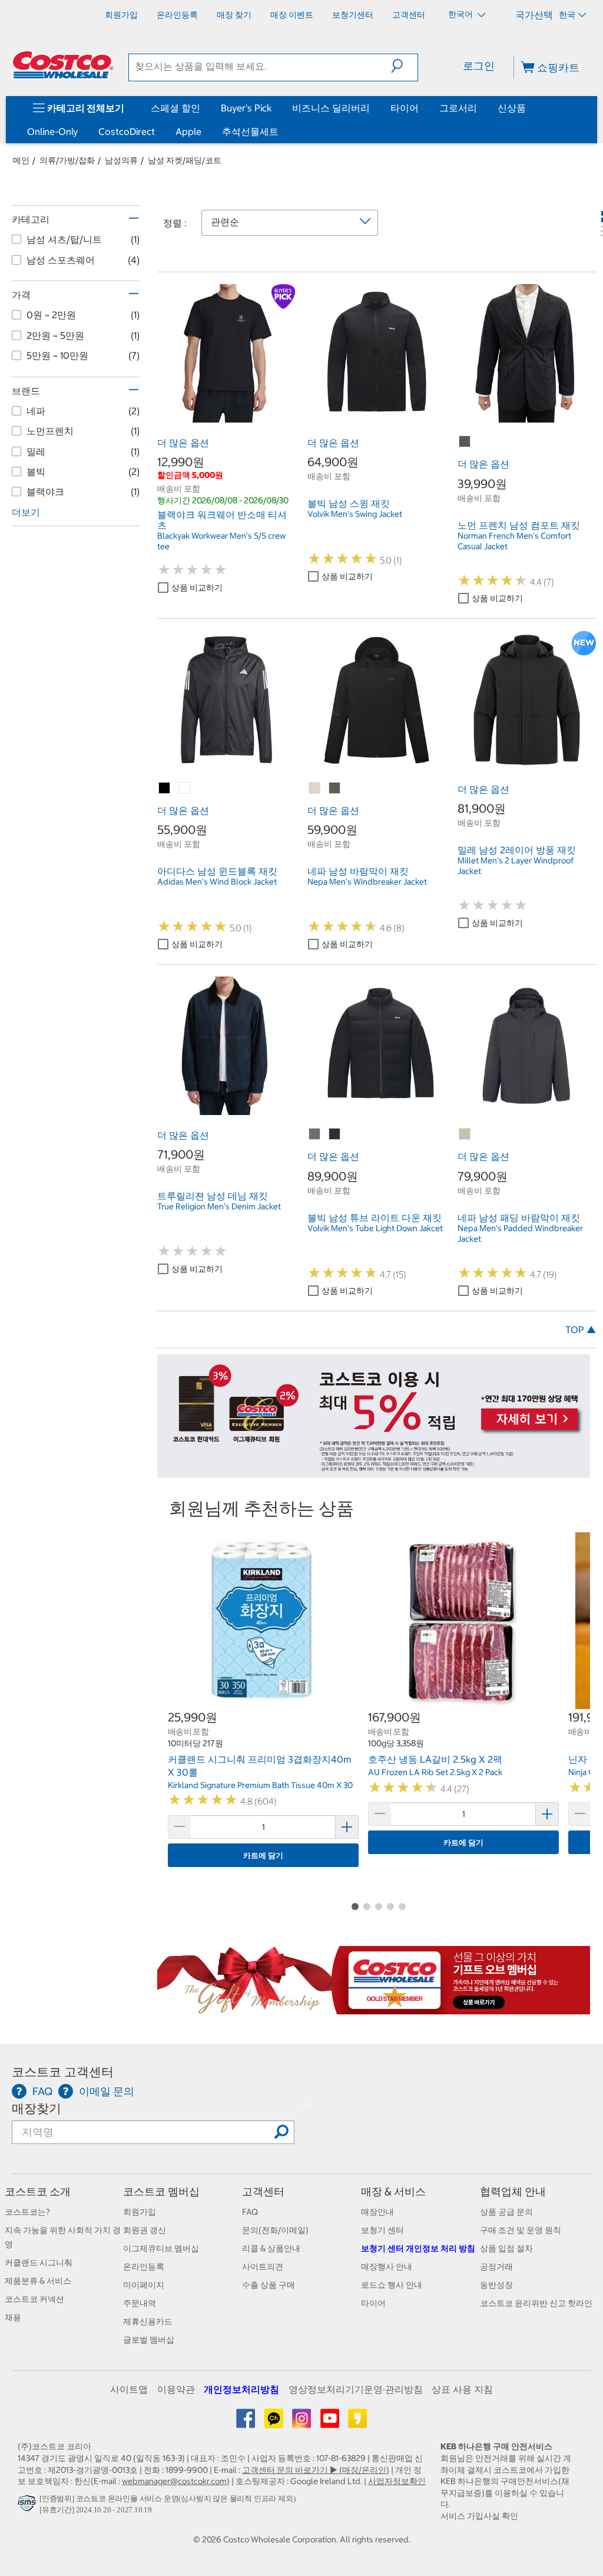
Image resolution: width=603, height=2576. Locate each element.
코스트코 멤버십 (161, 2191)
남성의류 (121, 160)
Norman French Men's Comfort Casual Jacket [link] (514, 541)
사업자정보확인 (397, 2481)
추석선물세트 (250, 131)
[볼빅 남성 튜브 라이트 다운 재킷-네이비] (335, 1134)
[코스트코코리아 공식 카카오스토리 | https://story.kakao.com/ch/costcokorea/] (357, 2423)
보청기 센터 (382, 2230)
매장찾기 (37, 2108)
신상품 (512, 108)
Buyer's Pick (246, 108)
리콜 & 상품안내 (271, 2248)
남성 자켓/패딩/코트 (185, 160)
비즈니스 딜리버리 (331, 108)
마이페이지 (144, 2285)
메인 (21, 160)
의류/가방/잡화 (67, 160)
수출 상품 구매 (269, 2285)
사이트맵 (129, 2389)
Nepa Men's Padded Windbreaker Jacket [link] (520, 1233)
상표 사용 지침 (462, 2389)
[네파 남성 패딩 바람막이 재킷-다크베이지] (465, 1134)
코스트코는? (27, 2212)
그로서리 (458, 108)
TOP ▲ (581, 1330)
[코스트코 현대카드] (374, 1472)
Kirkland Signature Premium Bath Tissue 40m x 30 (260, 1785)
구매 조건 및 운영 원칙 (521, 2230)
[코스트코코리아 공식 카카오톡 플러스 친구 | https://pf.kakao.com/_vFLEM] (275, 2423)
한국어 (461, 14)
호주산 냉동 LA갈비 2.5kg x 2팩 (435, 1759)
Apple (188, 131)
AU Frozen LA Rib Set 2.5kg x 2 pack (435, 1772)
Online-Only (52, 131)
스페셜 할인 (175, 108)
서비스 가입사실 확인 (479, 2516)
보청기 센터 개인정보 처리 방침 (418, 2248)
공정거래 (496, 2267)
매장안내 (377, 2212)
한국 (567, 15)
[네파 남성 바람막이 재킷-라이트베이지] (315, 789)
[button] (404, 66)
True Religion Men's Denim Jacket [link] (219, 1206)
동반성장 (496, 2285)
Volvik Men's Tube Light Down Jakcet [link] (375, 1228)
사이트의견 (263, 2267)
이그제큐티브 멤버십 (161, 2248)
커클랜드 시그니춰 (39, 2262)
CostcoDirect (127, 131)
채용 (13, 2317)
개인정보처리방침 (241, 2389)
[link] (226, 416)
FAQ (250, 2212)
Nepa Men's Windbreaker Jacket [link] (367, 882)
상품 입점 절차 (506, 2248)
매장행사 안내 (387, 2267)
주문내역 (140, 2303)
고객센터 (263, 2191)
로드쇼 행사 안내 (392, 2285)
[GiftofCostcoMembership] (374, 2008)
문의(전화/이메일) (275, 2230)
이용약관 (176, 2389)
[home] (63, 65)
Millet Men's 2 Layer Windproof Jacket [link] (516, 866)
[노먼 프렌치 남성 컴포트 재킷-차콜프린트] (465, 442)
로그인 (479, 66)
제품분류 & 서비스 (38, 2281)
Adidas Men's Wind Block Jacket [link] (217, 882)
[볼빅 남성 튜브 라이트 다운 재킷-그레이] (315, 1134)
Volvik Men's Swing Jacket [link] (355, 514)
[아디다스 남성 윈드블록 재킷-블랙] (165, 789)
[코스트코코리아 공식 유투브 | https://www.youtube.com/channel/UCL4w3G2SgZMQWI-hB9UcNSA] (331, 2423)
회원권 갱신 (145, 2230)
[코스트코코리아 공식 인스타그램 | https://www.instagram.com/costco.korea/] (302, 2423)
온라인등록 (144, 2267)
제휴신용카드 (148, 2321)
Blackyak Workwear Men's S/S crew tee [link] (221, 541)
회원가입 (140, 2212)
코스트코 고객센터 (63, 2072)
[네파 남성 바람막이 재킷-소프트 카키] (335, 789)
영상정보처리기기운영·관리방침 (356, 2389)
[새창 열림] (29, 2506)
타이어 (405, 108)
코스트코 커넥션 (34, 2299)
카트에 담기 (263, 1856)
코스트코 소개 (38, 2191)
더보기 (26, 512)
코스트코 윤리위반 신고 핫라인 (536, 2303)
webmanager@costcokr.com (174, 2481)
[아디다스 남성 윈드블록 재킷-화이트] (185, 789)
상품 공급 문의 (506, 2212)
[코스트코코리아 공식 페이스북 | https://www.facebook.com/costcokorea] (246, 2423)
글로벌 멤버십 (149, 2340)
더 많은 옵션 (183, 443)
